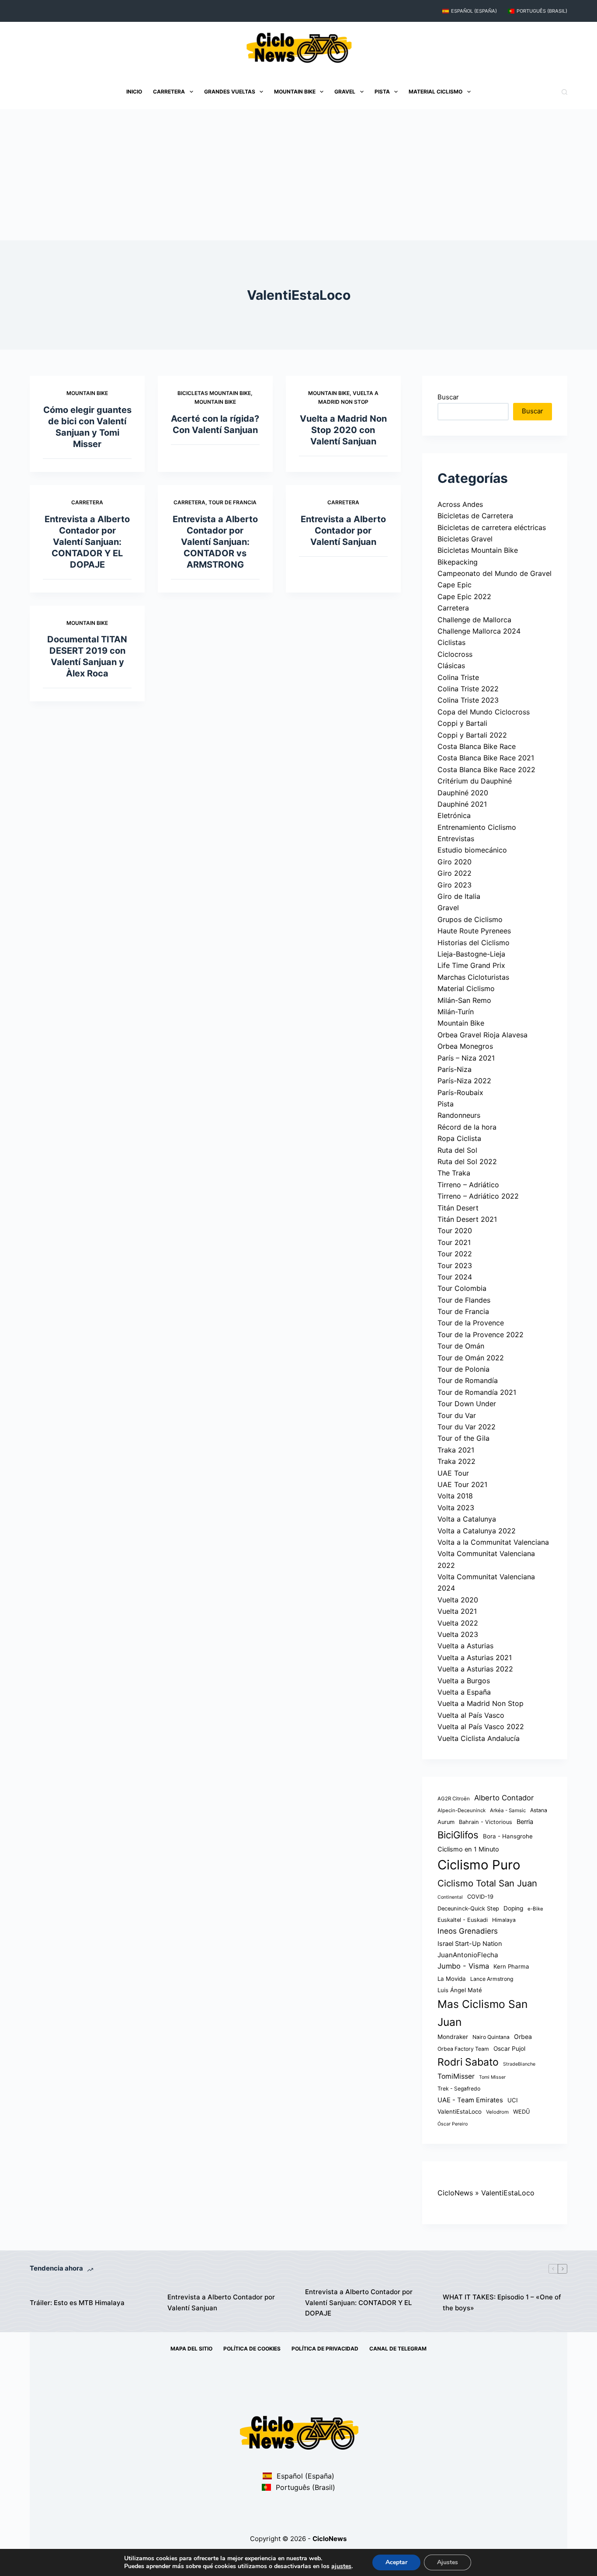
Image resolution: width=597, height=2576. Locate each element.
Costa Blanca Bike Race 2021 (486, 758)
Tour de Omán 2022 (471, 1358)
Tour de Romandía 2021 (477, 1392)
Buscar (448, 397)
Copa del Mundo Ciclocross (484, 712)
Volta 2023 (456, 1508)
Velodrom (497, 2112)
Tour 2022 (455, 1254)
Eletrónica (454, 815)
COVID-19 (480, 1897)
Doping (513, 1908)
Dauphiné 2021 (462, 804)
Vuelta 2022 (458, 1623)
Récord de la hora (467, 1127)
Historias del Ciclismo (474, 943)
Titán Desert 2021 (467, 1219)
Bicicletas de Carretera (475, 516)
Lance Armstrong (492, 1979)
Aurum (446, 1822)
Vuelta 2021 (457, 1611)
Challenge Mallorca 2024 (479, 631)
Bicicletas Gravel (465, 539)
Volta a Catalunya (467, 1519)
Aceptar (396, 2562)
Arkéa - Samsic (508, 1810)
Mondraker (453, 2037)
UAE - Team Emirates (470, 2100)
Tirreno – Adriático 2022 (478, 1196)
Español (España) (474, 11)
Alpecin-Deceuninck (462, 1810)
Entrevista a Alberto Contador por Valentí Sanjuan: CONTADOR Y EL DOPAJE (87, 542)
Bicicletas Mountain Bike (214, 393)
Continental (450, 1897)
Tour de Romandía (468, 1380)
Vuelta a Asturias (465, 1646)
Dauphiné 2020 (463, 793)
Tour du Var (457, 1415)
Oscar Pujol (509, 2049)
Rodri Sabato (468, 2062)
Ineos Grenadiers (468, 1931)
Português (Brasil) (542, 11)
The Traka (454, 1173)
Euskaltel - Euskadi (463, 1920)
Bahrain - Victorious (486, 1822)
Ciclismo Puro (479, 1865)
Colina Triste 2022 (468, 689)
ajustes (341, 2566)
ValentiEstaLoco (460, 2111)
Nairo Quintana (491, 2037)
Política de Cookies (252, 2349)
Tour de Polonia (463, 1369)
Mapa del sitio (191, 2349)
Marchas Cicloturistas (473, 977)
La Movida (452, 1979)
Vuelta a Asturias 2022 (475, 1669)
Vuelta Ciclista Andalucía (479, 1738)
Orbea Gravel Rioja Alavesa (482, 1035)
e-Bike (535, 1909)
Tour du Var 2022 (467, 1427)
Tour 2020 (455, 1231)
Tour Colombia (462, 1288)
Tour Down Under (467, 1404)
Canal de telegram (398, 2349)
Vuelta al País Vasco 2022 (481, 1727)
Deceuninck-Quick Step (468, 1909)
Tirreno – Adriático (468, 1185)
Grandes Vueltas (230, 92)
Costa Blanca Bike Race (477, 746)
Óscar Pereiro (453, 2124)
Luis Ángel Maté (460, 1990)
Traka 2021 (456, 1450)
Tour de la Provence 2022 (481, 1335)
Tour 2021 (454, 1242)
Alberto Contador (504, 1798)
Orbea (523, 2037)
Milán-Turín (456, 1012)
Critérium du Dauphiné (475, 781)
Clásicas (451, 666)
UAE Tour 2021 (462, 1484)
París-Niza (455, 1069)
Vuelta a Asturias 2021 (475, 1657)
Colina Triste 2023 (468, 700)
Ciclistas (451, 642)
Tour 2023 (455, 1265)
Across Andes (460, 504)
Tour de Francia (233, 502)
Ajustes (448, 2562)
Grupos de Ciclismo (470, 919)
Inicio (134, 92)
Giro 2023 (455, 885)
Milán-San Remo (464, 1000)
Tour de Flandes (464, 1300)
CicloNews (455, 2193)
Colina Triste (458, 677)
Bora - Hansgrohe (508, 1836)
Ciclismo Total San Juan (487, 1883)
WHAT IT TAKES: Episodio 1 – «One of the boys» (502, 2302)
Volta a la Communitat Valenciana (493, 1542)
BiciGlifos (458, 1835)
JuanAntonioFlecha (468, 1955)
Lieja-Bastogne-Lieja (471, 954)
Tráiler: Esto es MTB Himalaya (77, 2303)
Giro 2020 (455, 862)
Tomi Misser (492, 2077)
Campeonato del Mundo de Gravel (495, 573)
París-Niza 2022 (464, 1081)
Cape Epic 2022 (464, 596)
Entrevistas (456, 839)
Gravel (345, 92)
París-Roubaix (460, 1092)
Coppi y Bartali (462, 723)
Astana (539, 1810)
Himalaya (504, 1920)
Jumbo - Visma (463, 1966)
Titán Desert (458, 1208)
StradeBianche (519, 2064)
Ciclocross (455, 654)
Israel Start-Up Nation (470, 1944)
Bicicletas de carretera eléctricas (492, 527)
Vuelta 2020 (458, 1600)
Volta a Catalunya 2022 (477, 1531)
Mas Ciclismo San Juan (482, 2013)
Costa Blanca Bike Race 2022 (486, 770)
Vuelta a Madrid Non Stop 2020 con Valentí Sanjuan (343, 430)
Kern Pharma (511, 1966)
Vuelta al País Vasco (471, 1715)
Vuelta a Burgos (464, 1681)
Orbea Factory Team (463, 2049)
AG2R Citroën (454, 1799)
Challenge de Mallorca (474, 620)
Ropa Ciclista (459, 1138)
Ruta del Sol (457, 1150)
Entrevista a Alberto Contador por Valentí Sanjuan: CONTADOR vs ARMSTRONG (215, 542)
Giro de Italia (459, 896)
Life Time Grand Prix (471, 965)
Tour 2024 (455, 1277)
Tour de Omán (461, 1346)
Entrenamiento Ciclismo (477, 827)
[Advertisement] (298, 175)
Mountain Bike (295, 92)
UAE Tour (453, 1473)
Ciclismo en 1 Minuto (468, 1849)
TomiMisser (456, 2076)
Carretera (169, 92)
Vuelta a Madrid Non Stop (481, 1703)
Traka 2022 (456, 1461)
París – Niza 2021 (466, 1058)
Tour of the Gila (463, 1438)
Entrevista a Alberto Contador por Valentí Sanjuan (343, 530)
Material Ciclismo (436, 92)
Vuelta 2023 (458, 1634)
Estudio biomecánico (472, 850)
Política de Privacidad (325, 2349)
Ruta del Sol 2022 (467, 1161)
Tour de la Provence (471, 1323)
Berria (525, 1822)
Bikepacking (458, 562)
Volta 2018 (455, 1496)
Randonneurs (459, 1115)
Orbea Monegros (465, 1046)
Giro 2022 (455, 873)
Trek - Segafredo (459, 2089)
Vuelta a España (464, 1692)
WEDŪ (522, 2112)
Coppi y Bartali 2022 (472, 735)
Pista (382, 92)
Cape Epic (455, 585)
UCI (513, 2100)
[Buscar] (564, 92)
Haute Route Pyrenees (474, 931)
